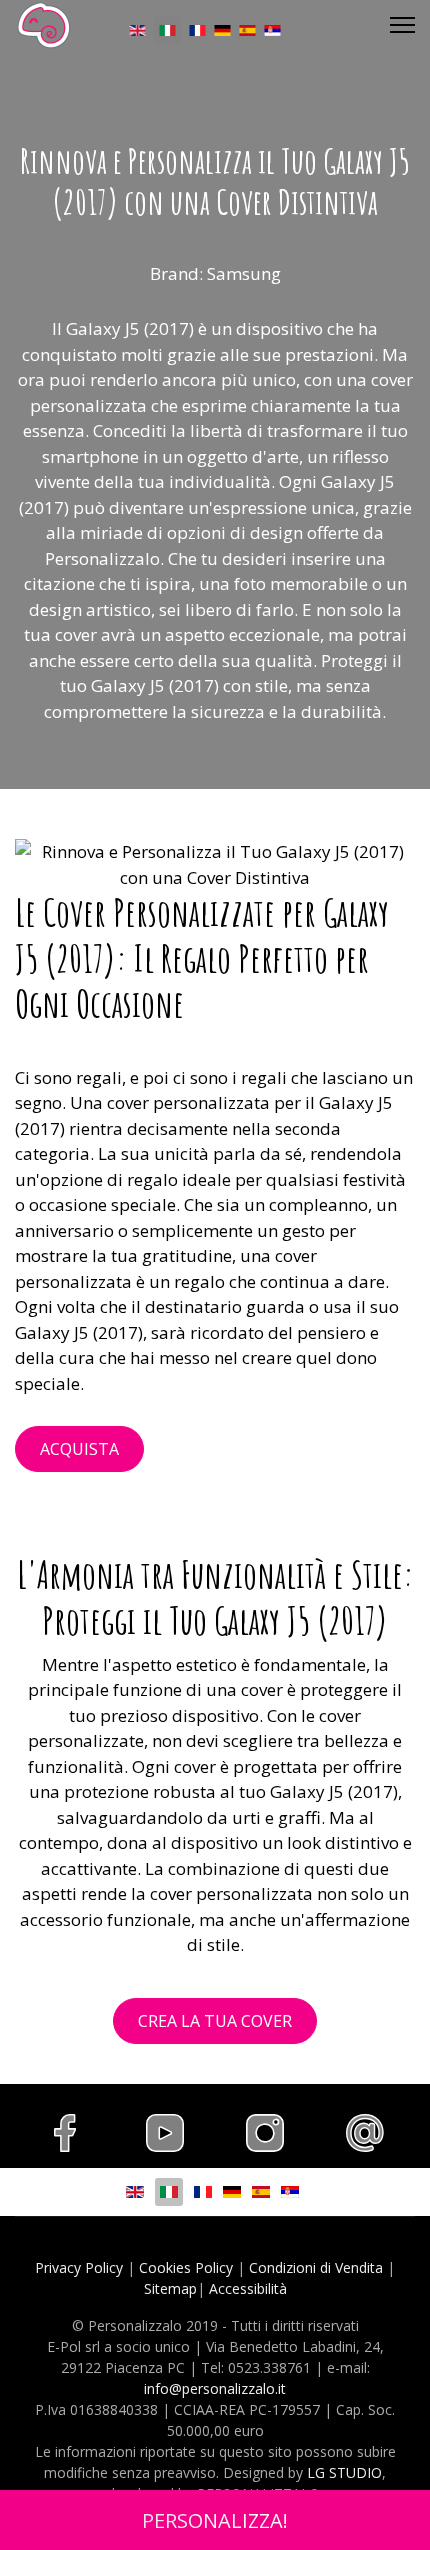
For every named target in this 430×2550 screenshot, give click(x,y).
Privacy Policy (79, 2267)
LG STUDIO (344, 2472)
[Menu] (402, 25)
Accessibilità (248, 2288)
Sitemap (170, 2288)
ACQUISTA (79, 1449)
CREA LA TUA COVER (215, 2021)
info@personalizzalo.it (215, 2388)
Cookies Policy (186, 2267)
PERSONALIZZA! (215, 2520)
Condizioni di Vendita (316, 2267)
